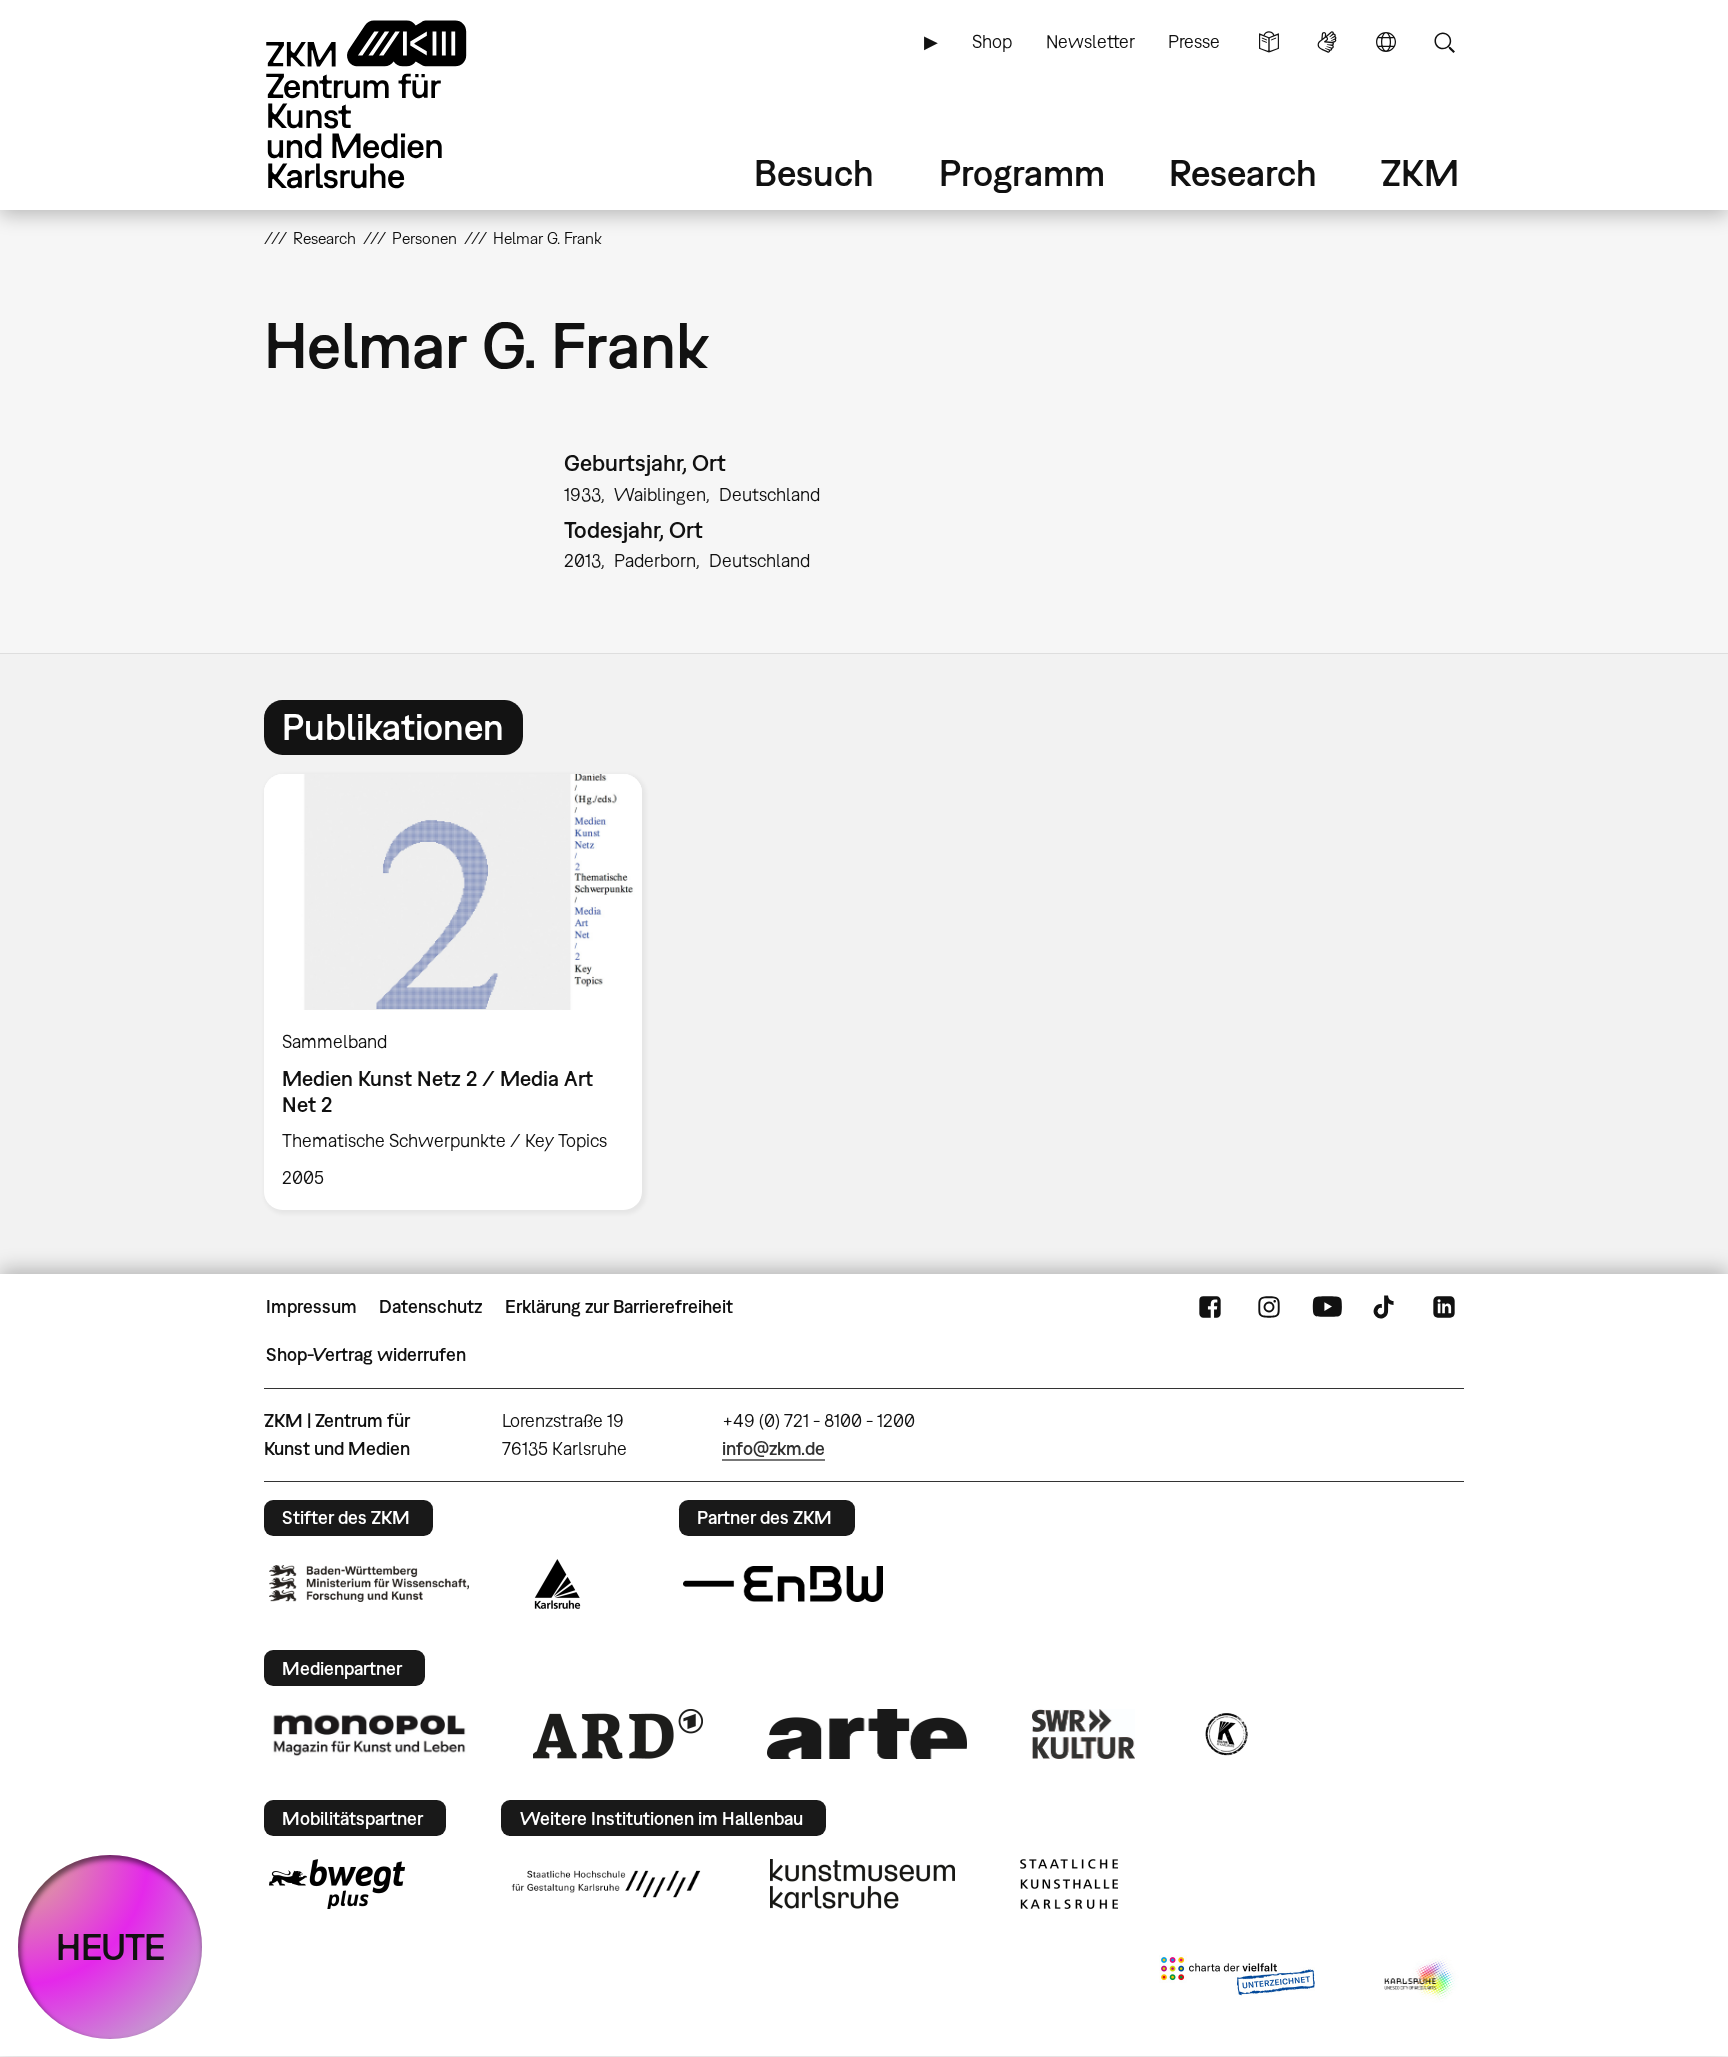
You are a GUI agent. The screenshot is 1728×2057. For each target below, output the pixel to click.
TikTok (1386, 1307)
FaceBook (1210, 1307)
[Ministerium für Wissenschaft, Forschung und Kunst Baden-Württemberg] (369, 1583)
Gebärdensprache (1327, 42)
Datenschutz (430, 1306)
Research (1243, 172)
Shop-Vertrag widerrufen (366, 1354)
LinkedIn (1444, 1307)
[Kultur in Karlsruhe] (1225, 1734)
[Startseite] (394, 104)
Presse (1194, 41)
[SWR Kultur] (1084, 1734)
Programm (1022, 172)
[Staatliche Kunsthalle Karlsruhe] (1069, 1884)
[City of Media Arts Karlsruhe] (1420, 1980)
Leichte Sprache (1269, 42)
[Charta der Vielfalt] (1237, 1980)
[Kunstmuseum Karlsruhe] (862, 1884)
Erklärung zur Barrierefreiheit (619, 1306)
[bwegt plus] (337, 1884)
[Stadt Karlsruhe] (557, 1584)
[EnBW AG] (783, 1584)
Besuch (814, 172)
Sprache (1386, 42)
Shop (992, 41)
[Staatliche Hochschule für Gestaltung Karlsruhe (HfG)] (606, 1884)
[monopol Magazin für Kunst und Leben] (369, 1734)
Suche (1444, 42)
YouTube (1327, 1307)
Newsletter (1090, 41)
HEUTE (110, 1946)
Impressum (311, 1306)
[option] (462, 992)
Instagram (1269, 1307)
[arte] (867, 1733)
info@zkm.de (773, 1448)
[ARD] (618, 1734)
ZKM (1420, 172)
